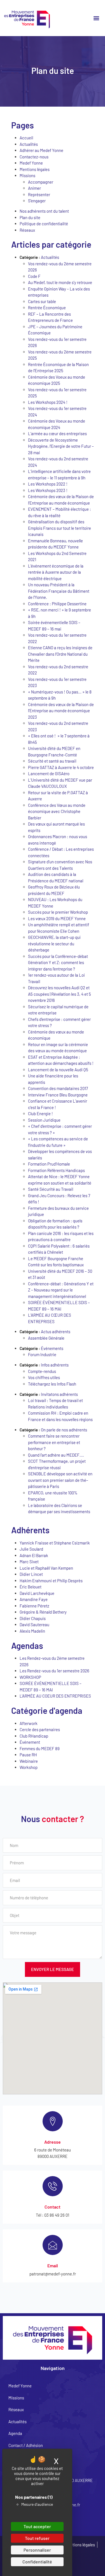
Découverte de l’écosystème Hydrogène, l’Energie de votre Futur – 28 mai (61, 446)
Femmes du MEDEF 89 (40, 1748)
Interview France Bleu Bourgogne (58, 1095)
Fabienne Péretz (34, 1606)
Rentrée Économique (47, 308)
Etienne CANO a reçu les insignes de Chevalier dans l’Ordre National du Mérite (60, 654)
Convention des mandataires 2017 (58, 1088)
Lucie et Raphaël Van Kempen (46, 1568)
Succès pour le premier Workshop (58, 912)
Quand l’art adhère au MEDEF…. (56, 1455)
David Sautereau (34, 1625)
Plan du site (30, 217)
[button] (96, 18)
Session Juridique (44, 1120)
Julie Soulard (31, 1549)
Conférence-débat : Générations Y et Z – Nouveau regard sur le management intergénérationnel (61, 1290)
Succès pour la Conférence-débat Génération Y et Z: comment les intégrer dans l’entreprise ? (58, 963)
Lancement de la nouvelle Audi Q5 (58, 1070)
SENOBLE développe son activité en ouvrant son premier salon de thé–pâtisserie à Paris (60, 1480)
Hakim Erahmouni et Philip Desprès (51, 1581)
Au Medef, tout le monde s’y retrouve (60, 282)
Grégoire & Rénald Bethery (43, 1612)
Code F (34, 276)
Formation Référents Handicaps (56, 1170)
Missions (27, 175)
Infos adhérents (55, 1365)
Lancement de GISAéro (49, 773)
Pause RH (28, 1755)
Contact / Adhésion (26, 2445)
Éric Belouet (31, 1587)
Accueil (26, 138)
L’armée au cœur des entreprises (57, 433)
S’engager (37, 201)
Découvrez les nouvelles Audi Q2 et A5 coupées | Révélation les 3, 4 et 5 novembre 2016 (60, 994)
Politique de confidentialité (44, 224)
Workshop (29, 1767)
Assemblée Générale (46, 1338)
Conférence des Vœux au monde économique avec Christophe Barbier (57, 811)
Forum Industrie (42, 1354)
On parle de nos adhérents (64, 1430)
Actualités (29, 144)
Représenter (39, 194)
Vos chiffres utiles (44, 1377)
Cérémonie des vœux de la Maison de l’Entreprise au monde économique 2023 (61, 711)
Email (53, 2266)
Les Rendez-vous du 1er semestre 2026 (54, 1671)
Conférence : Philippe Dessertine (57, 604)
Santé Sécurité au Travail (51, 1189)
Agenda (15, 2433)
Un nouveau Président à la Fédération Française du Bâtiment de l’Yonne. (59, 591)
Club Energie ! (40, 1114)
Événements (52, 1348)
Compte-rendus (42, 1371)
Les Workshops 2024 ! (48, 402)
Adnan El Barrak (34, 1555)
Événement (30, 1742)
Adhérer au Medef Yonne (41, 150)
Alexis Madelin (32, 1631)
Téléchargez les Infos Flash (52, 1384)
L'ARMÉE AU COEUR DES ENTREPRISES (55, 1696)
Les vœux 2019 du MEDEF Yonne (57, 918)
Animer (34, 188)
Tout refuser (37, 2538)
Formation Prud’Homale (49, 1164)
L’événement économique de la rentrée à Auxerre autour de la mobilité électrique (56, 572)
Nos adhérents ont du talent (44, 211)
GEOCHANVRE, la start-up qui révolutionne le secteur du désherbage (54, 944)
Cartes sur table (42, 301)
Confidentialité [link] (37, 2562)
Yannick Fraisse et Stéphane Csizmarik (55, 1543)
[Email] (53, 2245)
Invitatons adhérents (59, 1394)
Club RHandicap (34, 1736)
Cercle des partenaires (40, 1729)
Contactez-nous (34, 157)
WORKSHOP (30, 1677)
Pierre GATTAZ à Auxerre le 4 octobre (61, 767)
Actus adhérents (56, 1332)
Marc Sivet (29, 1562)
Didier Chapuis (33, 1618)
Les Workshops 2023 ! (48, 490)
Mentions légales (35, 169)
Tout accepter (37, 2526)
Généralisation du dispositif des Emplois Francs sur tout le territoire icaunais (60, 528)
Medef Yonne (31, 163)
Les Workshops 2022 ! (48, 484)
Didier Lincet (31, 1574)
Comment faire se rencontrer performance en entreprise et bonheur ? (54, 1442)
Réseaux (27, 230)
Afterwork (29, 1723)
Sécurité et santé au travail (52, 761)
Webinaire (29, 1761)
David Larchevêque (37, 1593)
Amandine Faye (34, 1599)
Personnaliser (37, 2550)
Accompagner (41, 182)
